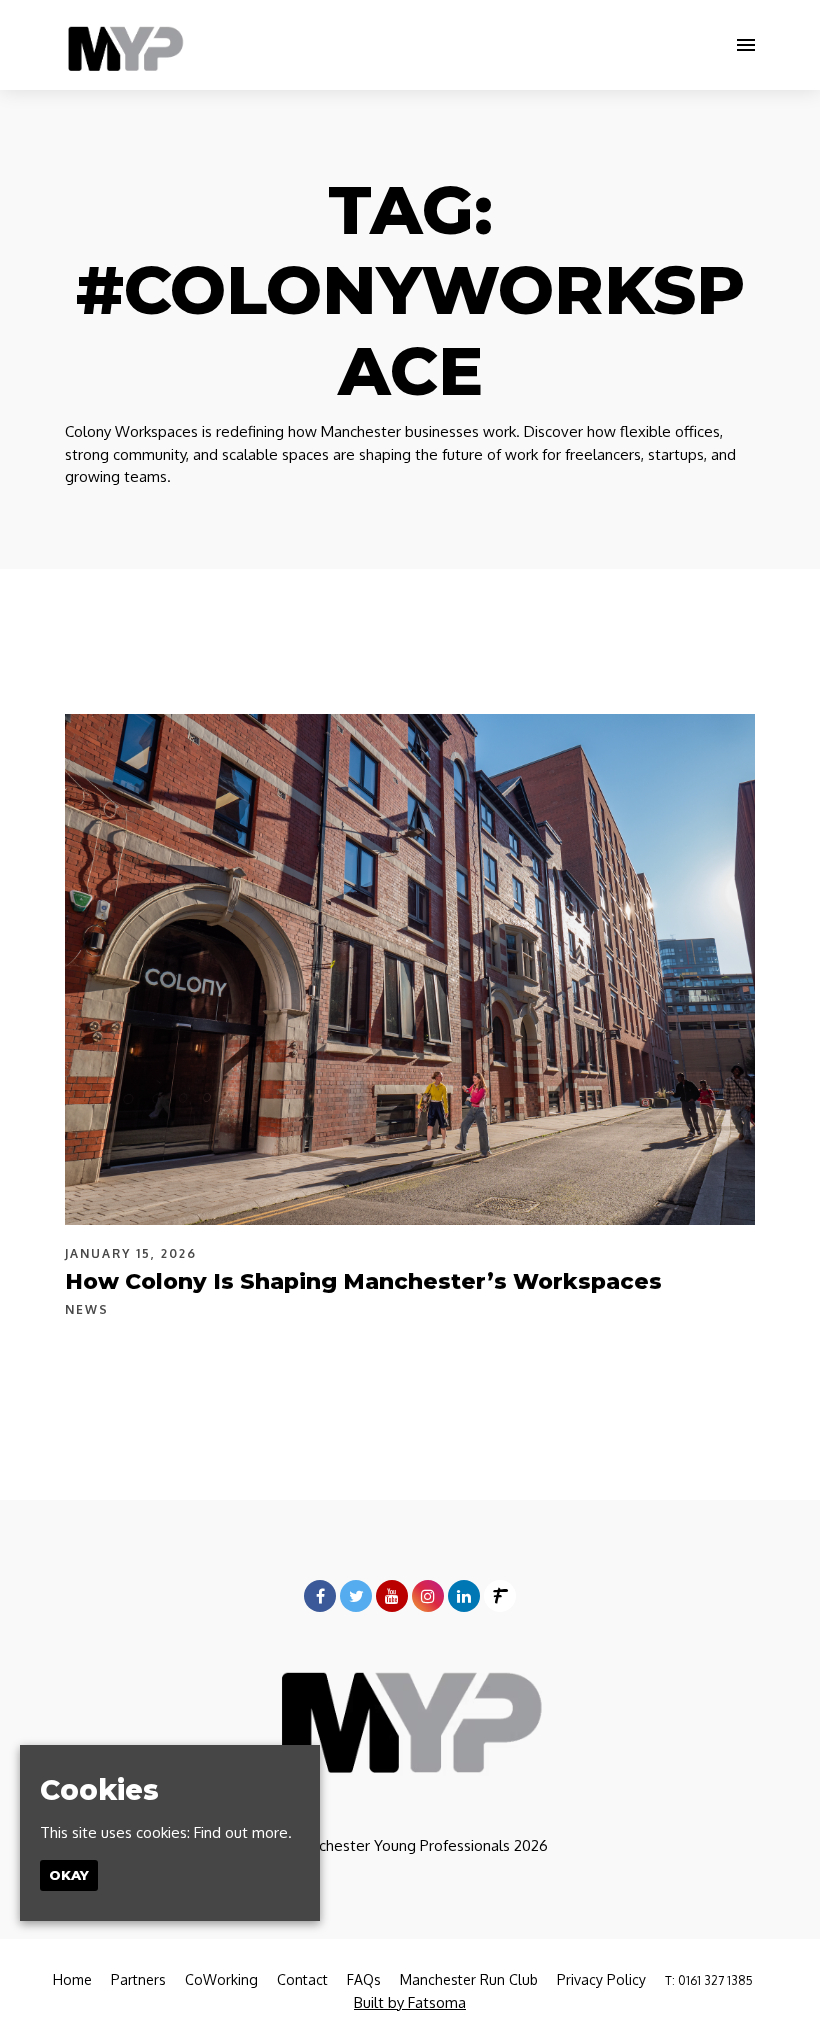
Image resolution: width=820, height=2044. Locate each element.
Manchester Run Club (469, 1979)
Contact (302, 1979)
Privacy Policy (601, 1979)
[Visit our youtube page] (392, 1596)
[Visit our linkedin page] (464, 1596)
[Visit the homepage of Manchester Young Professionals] (125, 45)
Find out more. (243, 1832)
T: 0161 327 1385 (709, 1980)
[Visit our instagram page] (428, 1596)
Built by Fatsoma (410, 2002)
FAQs (364, 1979)
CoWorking (221, 1979)
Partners (138, 1979)
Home (72, 1979)
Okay (69, 1875)
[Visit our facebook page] (320, 1596)
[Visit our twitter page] (356, 1596)
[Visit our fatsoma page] (500, 1596)
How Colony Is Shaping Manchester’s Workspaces (363, 1281)
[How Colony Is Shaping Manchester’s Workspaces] (410, 969)
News (87, 1309)
